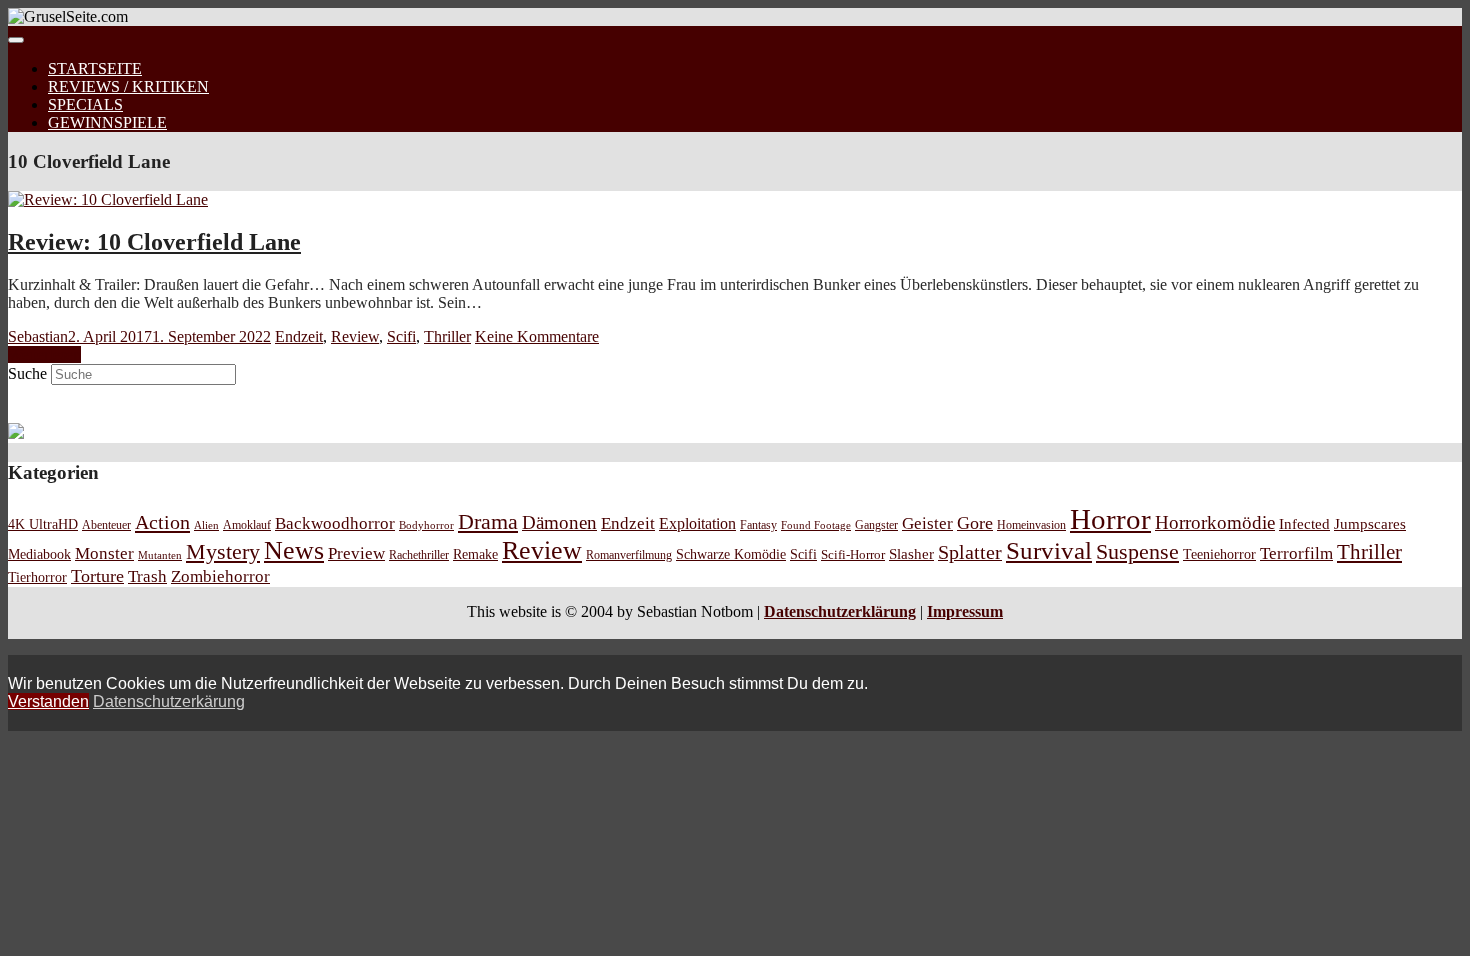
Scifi (401, 336)
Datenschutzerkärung (169, 701)
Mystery (223, 551)
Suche (27, 373)
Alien (206, 525)
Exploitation (697, 524)
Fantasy (758, 525)
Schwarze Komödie (731, 554)
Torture (97, 576)
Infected (1304, 524)
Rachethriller (419, 555)
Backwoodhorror (335, 523)
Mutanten (160, 555)
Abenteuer (106, 525)
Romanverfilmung (629, 555)
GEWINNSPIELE (107, 122)
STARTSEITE (95, 68)
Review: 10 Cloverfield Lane (154, 242)
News (294, 550)
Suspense (1137, 552)
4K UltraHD (43, 524)
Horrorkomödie (1215, 522)
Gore (975, 523)
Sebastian (38, 336)
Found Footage (816, 525)
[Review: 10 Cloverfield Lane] (108, 199)
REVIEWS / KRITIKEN (128, 86)
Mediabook (39, 554)
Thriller (447, 336)
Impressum (965, 611)
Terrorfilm (1296, 553)
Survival (1049, 550)
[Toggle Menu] (16, 40)
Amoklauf (247, 525)
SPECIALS (85, 104)
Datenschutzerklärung (840, 611)
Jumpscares (1370, 524)
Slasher (911, 554)
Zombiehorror (220, 576)
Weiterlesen (44, 354)
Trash (147, 576)
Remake (475, 554)
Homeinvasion (1031, 525)
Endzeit (299, 336)
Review (355, 336)
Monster (104, 553)
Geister (927, 523)
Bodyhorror (426, 525)
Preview (356, 553)
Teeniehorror (1219, 554)
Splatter (970, 552)
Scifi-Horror (853, 554)
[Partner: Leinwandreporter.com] (16, 433)
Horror (1110, 519)
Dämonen (559, 522)
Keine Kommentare (537, 336)
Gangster (876, 525)
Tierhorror (37, 577)
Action (162, 522)
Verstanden (48, 701)
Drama (488, 521)
